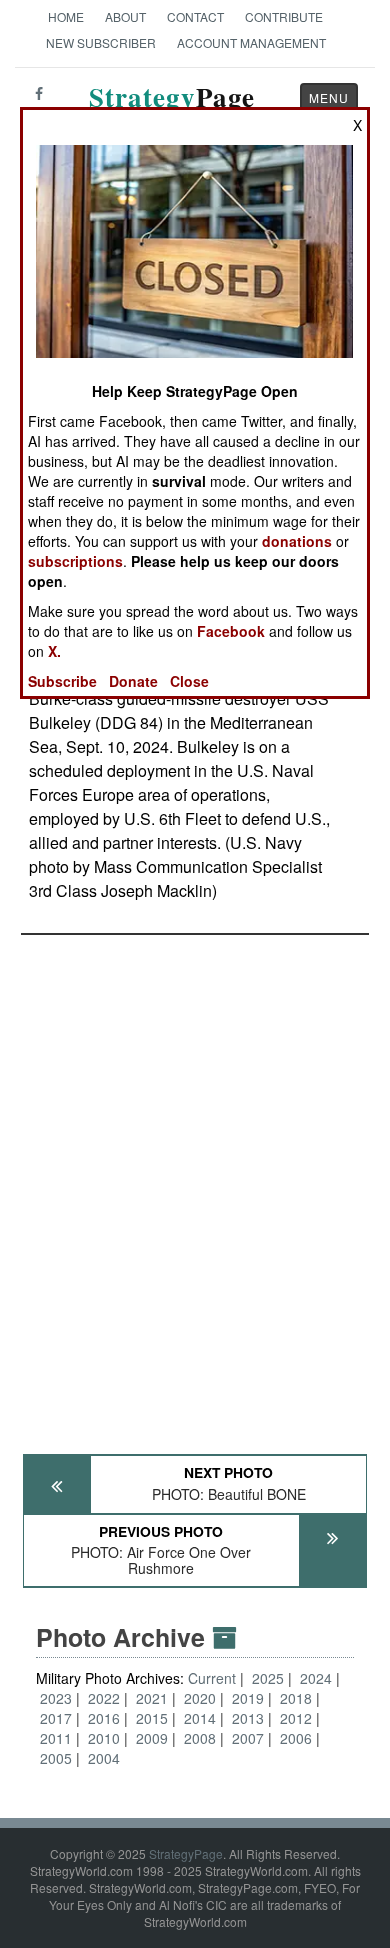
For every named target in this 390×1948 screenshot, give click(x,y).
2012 (296, 1718)
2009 (152, 1738)
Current (214, 1678)
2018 (296, 1698)
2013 (248, 1718)
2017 (56, 1718)
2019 (248, 1698)
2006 (296, 1738)
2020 (200, 1698)
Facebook (231, 631)
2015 (152, 1718)
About (125, 16)
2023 (56, 1698)
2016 (104, 1718)
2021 (152, 1698)
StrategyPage (186, 1853)
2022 (104, 1698)
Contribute (284, 16)
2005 (56, 1758)
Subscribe (62, 681)
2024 (316, 1678)
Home (66, 16)
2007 (248, 1738)
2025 (268, 1678)
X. (54, 651)
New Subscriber (101, 42)
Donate (133, 681)
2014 (200, 1718)
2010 (104, 1738)
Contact (195, 16)
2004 (104, 1758)
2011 (56, 1738)
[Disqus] (195, 1185)
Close (189, 681)
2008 (200, 1738)
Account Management (251, 42)
